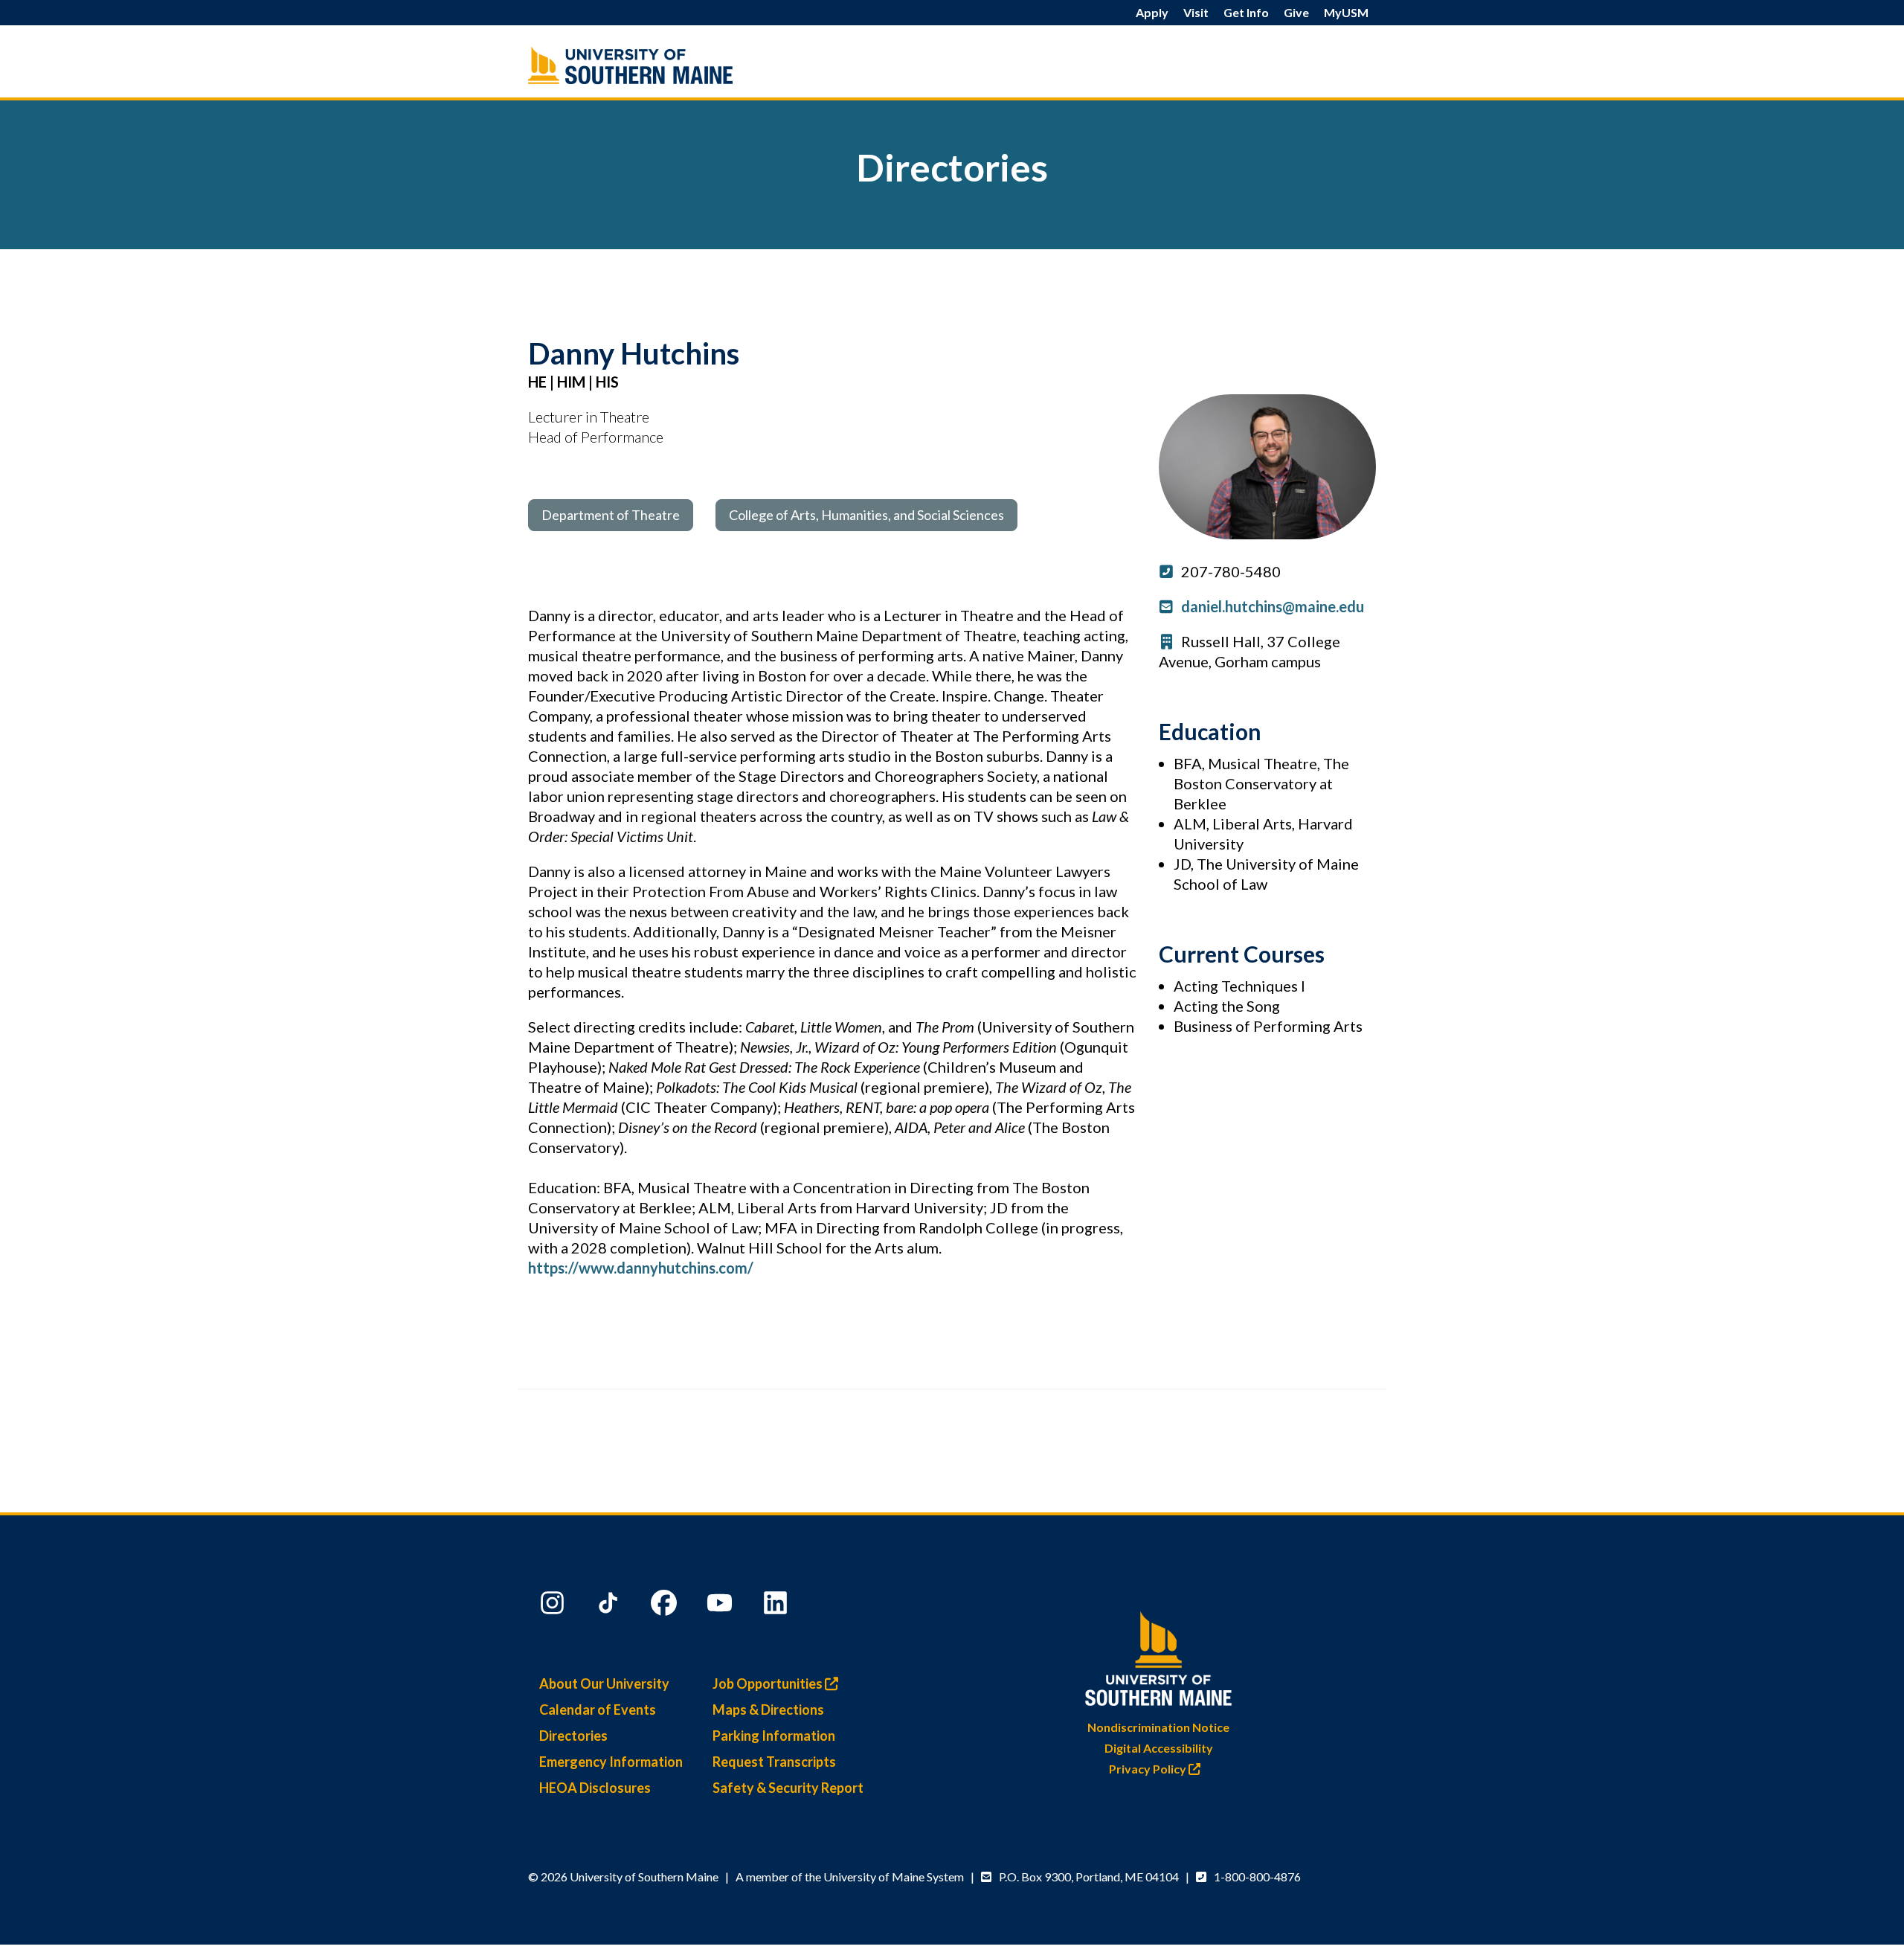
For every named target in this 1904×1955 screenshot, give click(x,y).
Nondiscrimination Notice (1158, 1727)
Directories (573, 1736)
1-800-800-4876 (1257, 1877)
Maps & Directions (768, 1710)
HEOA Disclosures (595, 1788)
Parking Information (774, 1736)
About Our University (604, 1683)
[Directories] (662, 65)
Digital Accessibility (1159, 1748)
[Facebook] (666, 1606)
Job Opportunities (769, 1683)
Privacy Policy (1149, 1769)
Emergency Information (611, 1762)
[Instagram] (554, 1606)
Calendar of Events (598, 1710)
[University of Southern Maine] (1159, 1656)
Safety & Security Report (788, 1788)
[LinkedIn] (777, 1606)
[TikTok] (610, 1606)
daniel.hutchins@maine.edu (1273, 606)
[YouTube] (721, 1606)
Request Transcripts (774, 1762)
